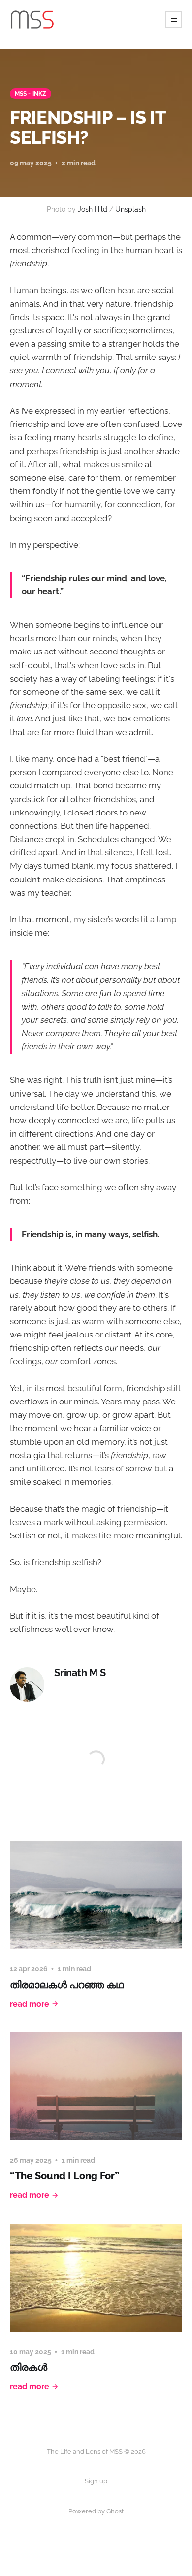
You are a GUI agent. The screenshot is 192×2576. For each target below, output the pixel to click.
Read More (30, 2004)
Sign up (96, 2481)
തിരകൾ (29, 2367)
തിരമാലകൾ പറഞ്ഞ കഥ (67, 1985)
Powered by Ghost (96, 2511)
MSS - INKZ (31, 94)
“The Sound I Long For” (64, 2176)
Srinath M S (80, 1673)
